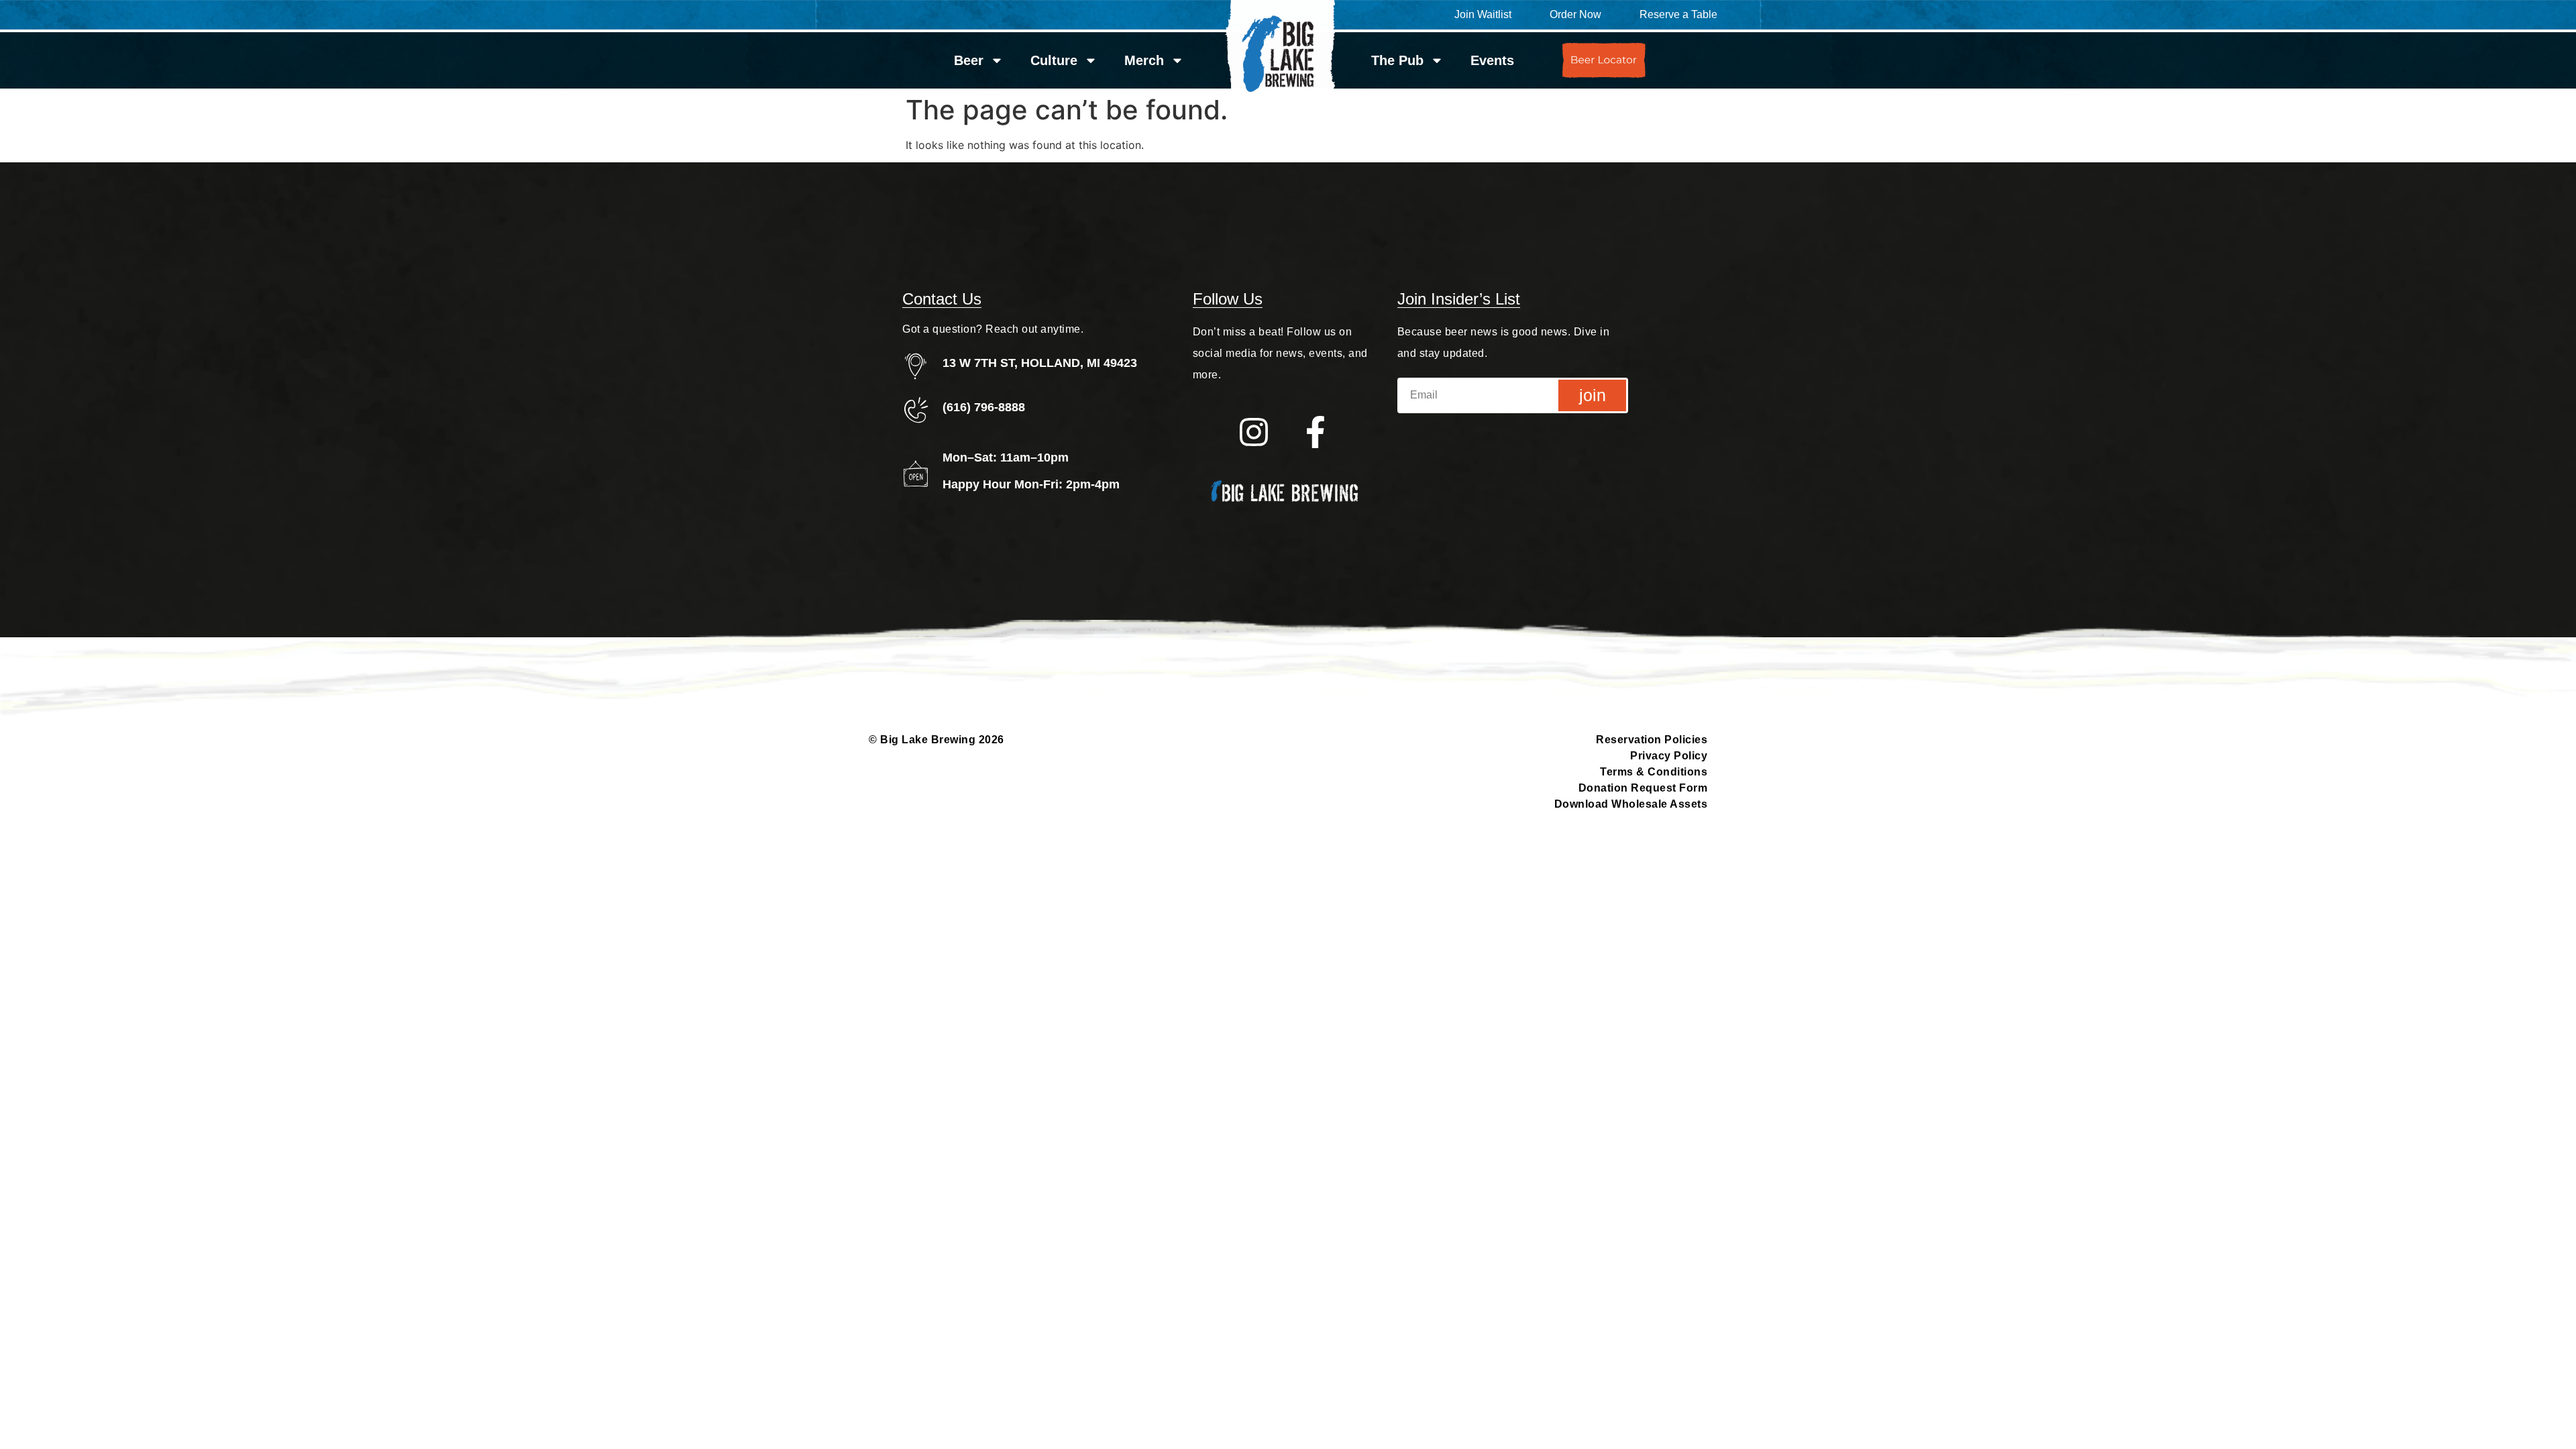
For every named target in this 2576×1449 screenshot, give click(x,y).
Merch (1144, 60)
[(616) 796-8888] (916, 410)
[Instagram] (1253, 432)
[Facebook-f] (1316, 432)
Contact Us (942, 299)
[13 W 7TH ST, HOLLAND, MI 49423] (916, 366)
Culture (1054, 60)
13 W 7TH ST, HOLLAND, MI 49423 (1040, 363)
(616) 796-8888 (984, 407)
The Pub (1397, 60)
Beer (969, 60)
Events (1492, 60)
